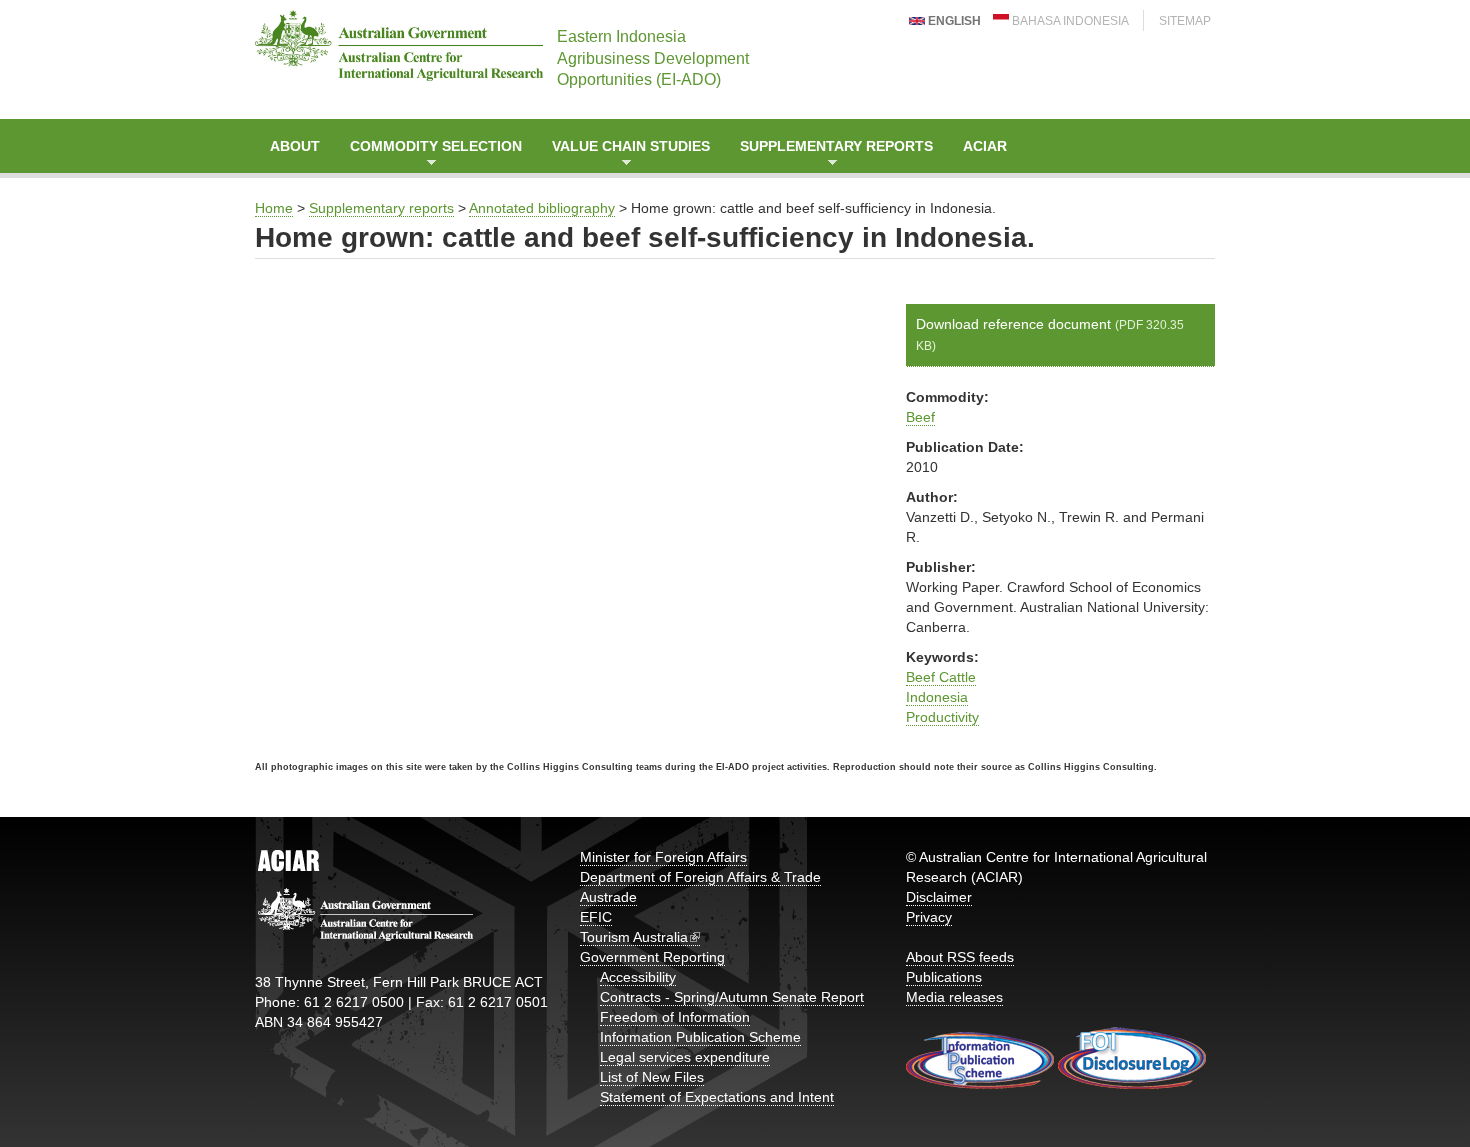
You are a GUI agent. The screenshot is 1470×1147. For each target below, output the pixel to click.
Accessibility (638, 977)
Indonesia (937, 697)
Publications (944, 977)
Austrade (608, 897)
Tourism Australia (634, 937)
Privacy (929, 917)
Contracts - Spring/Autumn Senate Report (732, 997)
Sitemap (1185, 21)
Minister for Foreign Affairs (663, 857)
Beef (920, 417)
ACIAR (985, 146)
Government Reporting (652, 957)
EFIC (596, 917)
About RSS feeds (960, 957)
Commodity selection (428, 155)
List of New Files (652, 1077)
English (953, 21)
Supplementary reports (829, 155)
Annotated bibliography (542, 208)
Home (274, 208)
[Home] (399, 45)
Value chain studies (623, 155)
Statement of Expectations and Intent (717, 1097)
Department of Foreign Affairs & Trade (700, 877)
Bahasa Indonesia (1069, 21)
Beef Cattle (941, 677)
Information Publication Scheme (700, 1037)
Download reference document (1050, 334)
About (295, 146)
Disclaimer (939, 897)
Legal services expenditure (685, 1057)
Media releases (954, 997)
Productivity (942, 717)
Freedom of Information (675, 1017)
